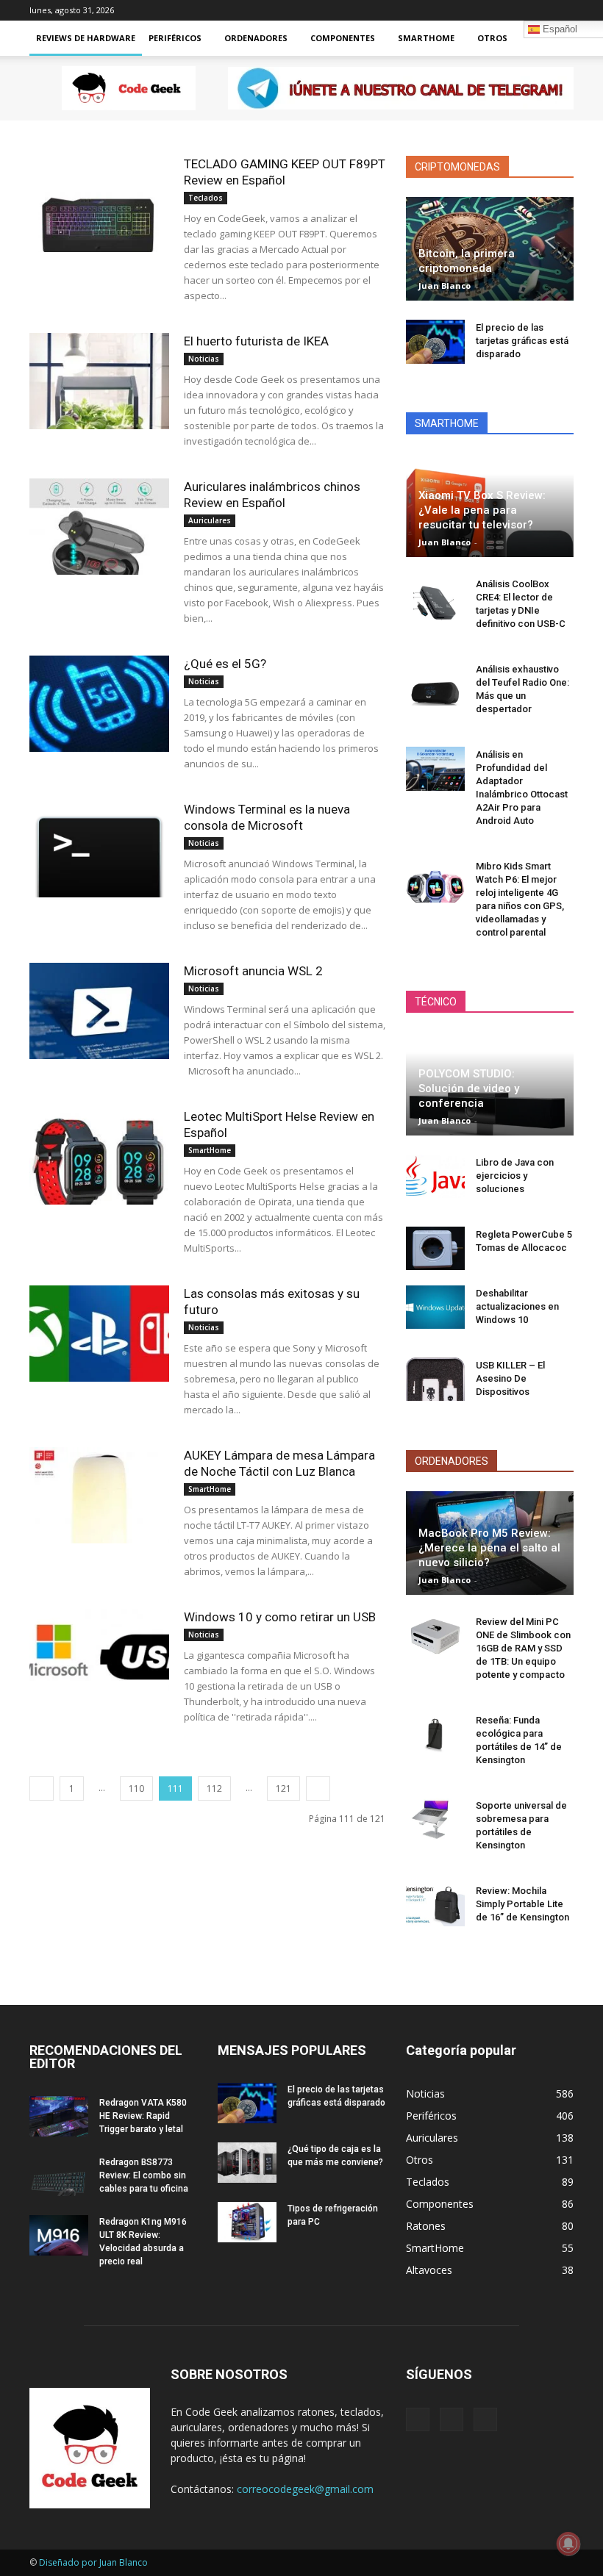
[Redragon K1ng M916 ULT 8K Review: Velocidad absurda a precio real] (59, 2235)
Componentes (343, 38)
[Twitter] (538, 10)
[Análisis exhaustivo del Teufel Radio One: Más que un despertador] (435, 684)
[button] (556, 39)
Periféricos (175, 38)
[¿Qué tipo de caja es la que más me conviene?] (247, 2163)
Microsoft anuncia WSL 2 (253, 971)
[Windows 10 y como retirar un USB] (99, 1657)
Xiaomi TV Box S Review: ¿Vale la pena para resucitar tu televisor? (482, 510)
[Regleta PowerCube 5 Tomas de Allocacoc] (435, 1249)
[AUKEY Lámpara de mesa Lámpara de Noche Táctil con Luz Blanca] (99, 1495)
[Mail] (514, 10)
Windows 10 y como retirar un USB (280, 1617)
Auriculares (210, 520)
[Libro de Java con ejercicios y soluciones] (435, 1177)
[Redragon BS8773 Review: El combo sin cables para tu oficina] (59, 2176)
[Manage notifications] (568, 2544)
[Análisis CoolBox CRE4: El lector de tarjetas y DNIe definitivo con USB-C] (435, 598)
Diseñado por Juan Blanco (93, 2562)
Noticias (204, 359)
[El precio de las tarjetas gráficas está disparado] (435, 342)
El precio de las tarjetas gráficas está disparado (522, 341)
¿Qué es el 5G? (225, 664)
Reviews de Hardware (86, 38)
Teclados (206, 198)
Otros (492, 38)
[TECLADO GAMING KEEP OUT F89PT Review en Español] (99, 204)
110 (136, 1789)
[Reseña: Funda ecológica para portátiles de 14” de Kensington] (435, 1734)
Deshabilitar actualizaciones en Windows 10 (517, 1306)
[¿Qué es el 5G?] (99, 704)
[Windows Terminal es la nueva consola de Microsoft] (99, 849)
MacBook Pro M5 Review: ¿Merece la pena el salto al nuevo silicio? (489, 1548)
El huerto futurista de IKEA (256, 341)
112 (214, 1789)
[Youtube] (563, 10)
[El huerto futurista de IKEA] (99, 381)
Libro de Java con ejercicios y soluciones (515, 1176)
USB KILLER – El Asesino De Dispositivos (510, 1378)
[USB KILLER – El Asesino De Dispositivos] (435, 1380)
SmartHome (426, 38)
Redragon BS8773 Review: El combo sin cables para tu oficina (144, 2175)
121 (283, 1789)
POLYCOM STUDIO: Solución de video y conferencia (469, 1088)
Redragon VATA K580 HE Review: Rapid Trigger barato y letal (143, 2116)
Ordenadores (256, 38)
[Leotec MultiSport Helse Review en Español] (99, 1156)
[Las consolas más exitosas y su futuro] (99, 1334)
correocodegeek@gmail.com (305, 2489)
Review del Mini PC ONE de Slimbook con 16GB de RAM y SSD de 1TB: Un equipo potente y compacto (523, 1648)
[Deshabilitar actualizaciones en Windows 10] (435, 1307)
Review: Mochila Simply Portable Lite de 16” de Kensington (522, 1904)
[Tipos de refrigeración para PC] (247, 2222)
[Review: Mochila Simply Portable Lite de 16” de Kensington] (435, 1905)
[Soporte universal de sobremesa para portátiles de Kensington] (435, 1820)
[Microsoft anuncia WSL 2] (99, 1011)
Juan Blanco (445, 286)
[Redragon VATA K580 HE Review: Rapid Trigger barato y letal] (59, 2116)
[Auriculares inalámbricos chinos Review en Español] (99, 527)
